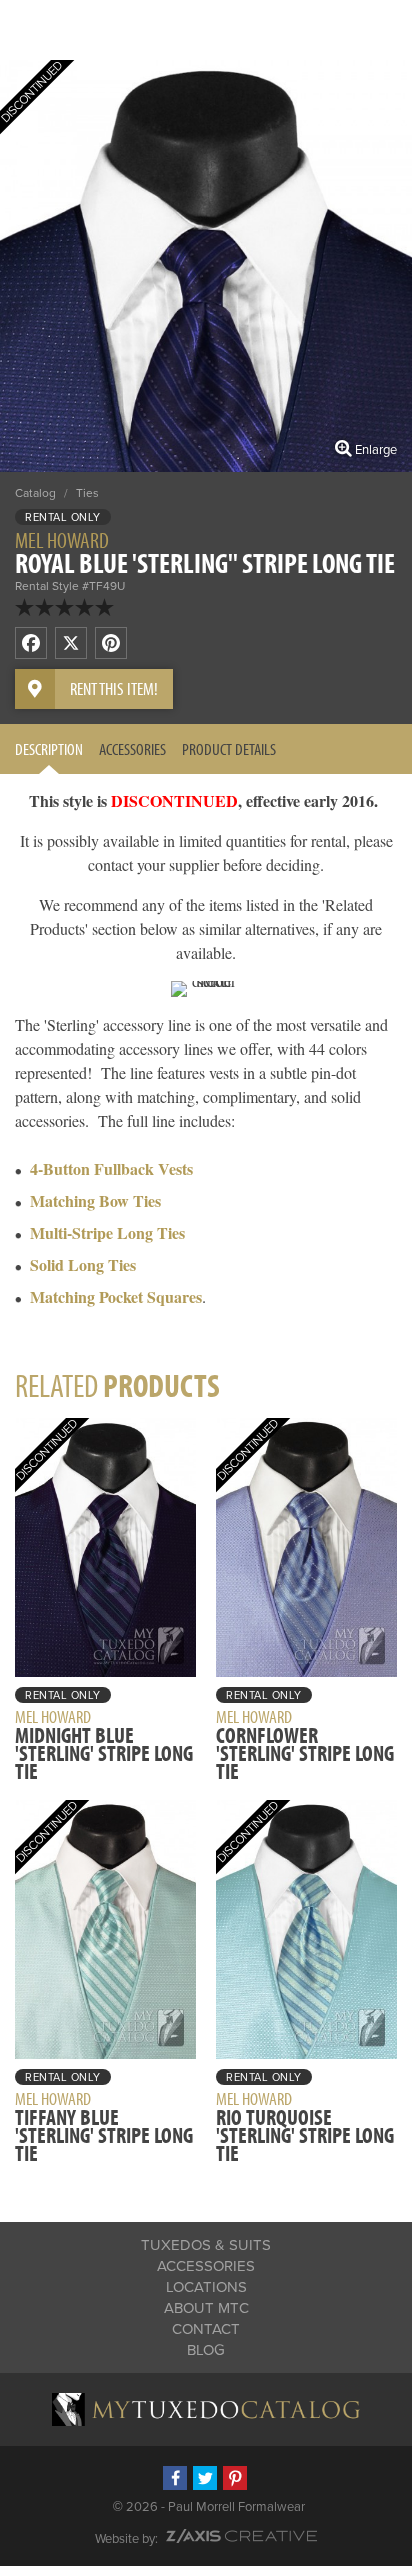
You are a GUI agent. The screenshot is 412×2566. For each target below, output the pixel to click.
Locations (206, 2287)
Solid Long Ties (83, 1264)
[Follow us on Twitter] (205, 2478)
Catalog (35, 493)
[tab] (49, 749)
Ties (87, 493)
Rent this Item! (114, 688)
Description (49, 748)
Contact (206, 2329)
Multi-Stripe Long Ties (107, 1232)
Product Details (229, 748)
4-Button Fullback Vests (111, 1168)
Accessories (132, 748)
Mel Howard (62, 540)
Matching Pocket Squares (116, 1296)
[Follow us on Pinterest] (235, 2478)
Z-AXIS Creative (241, 2536)
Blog (206, 2350)
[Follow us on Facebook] (175, 2478)
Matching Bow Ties (95, 1200)
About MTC (206, 2308)
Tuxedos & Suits (206, 2245)
